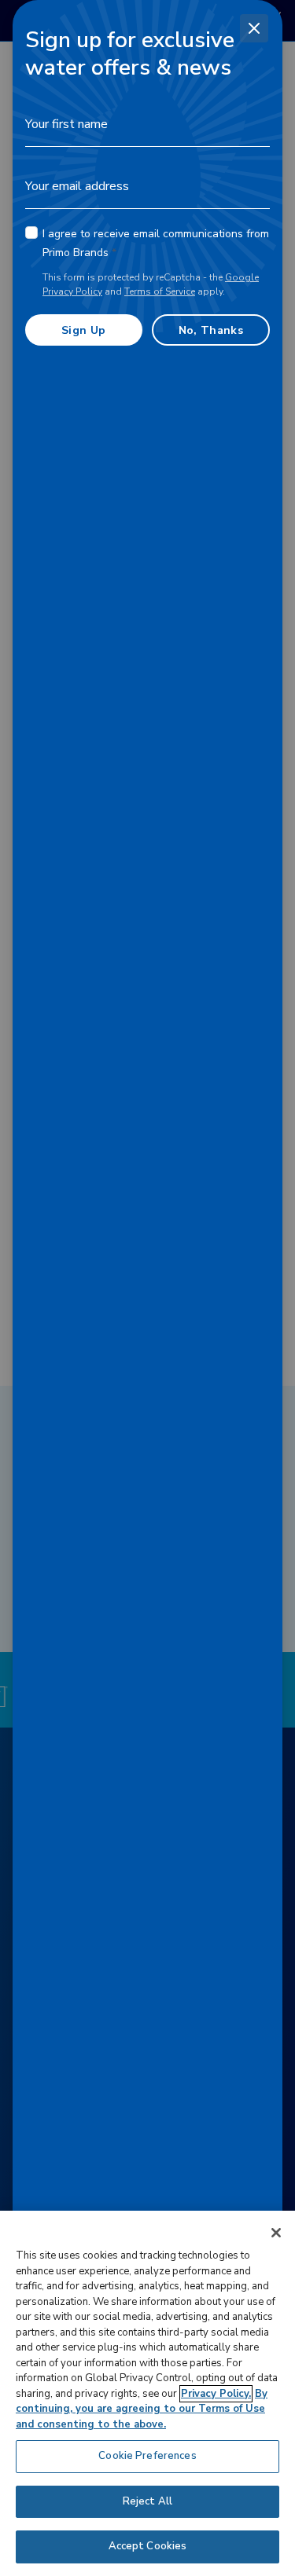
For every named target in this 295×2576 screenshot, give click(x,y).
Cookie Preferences (147, 2456)
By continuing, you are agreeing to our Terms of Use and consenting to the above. (142, 2409)
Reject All (147, 2501)
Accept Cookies (148, 2546)
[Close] (254, 28)
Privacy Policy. (216, 2394)
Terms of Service (160, 291)
